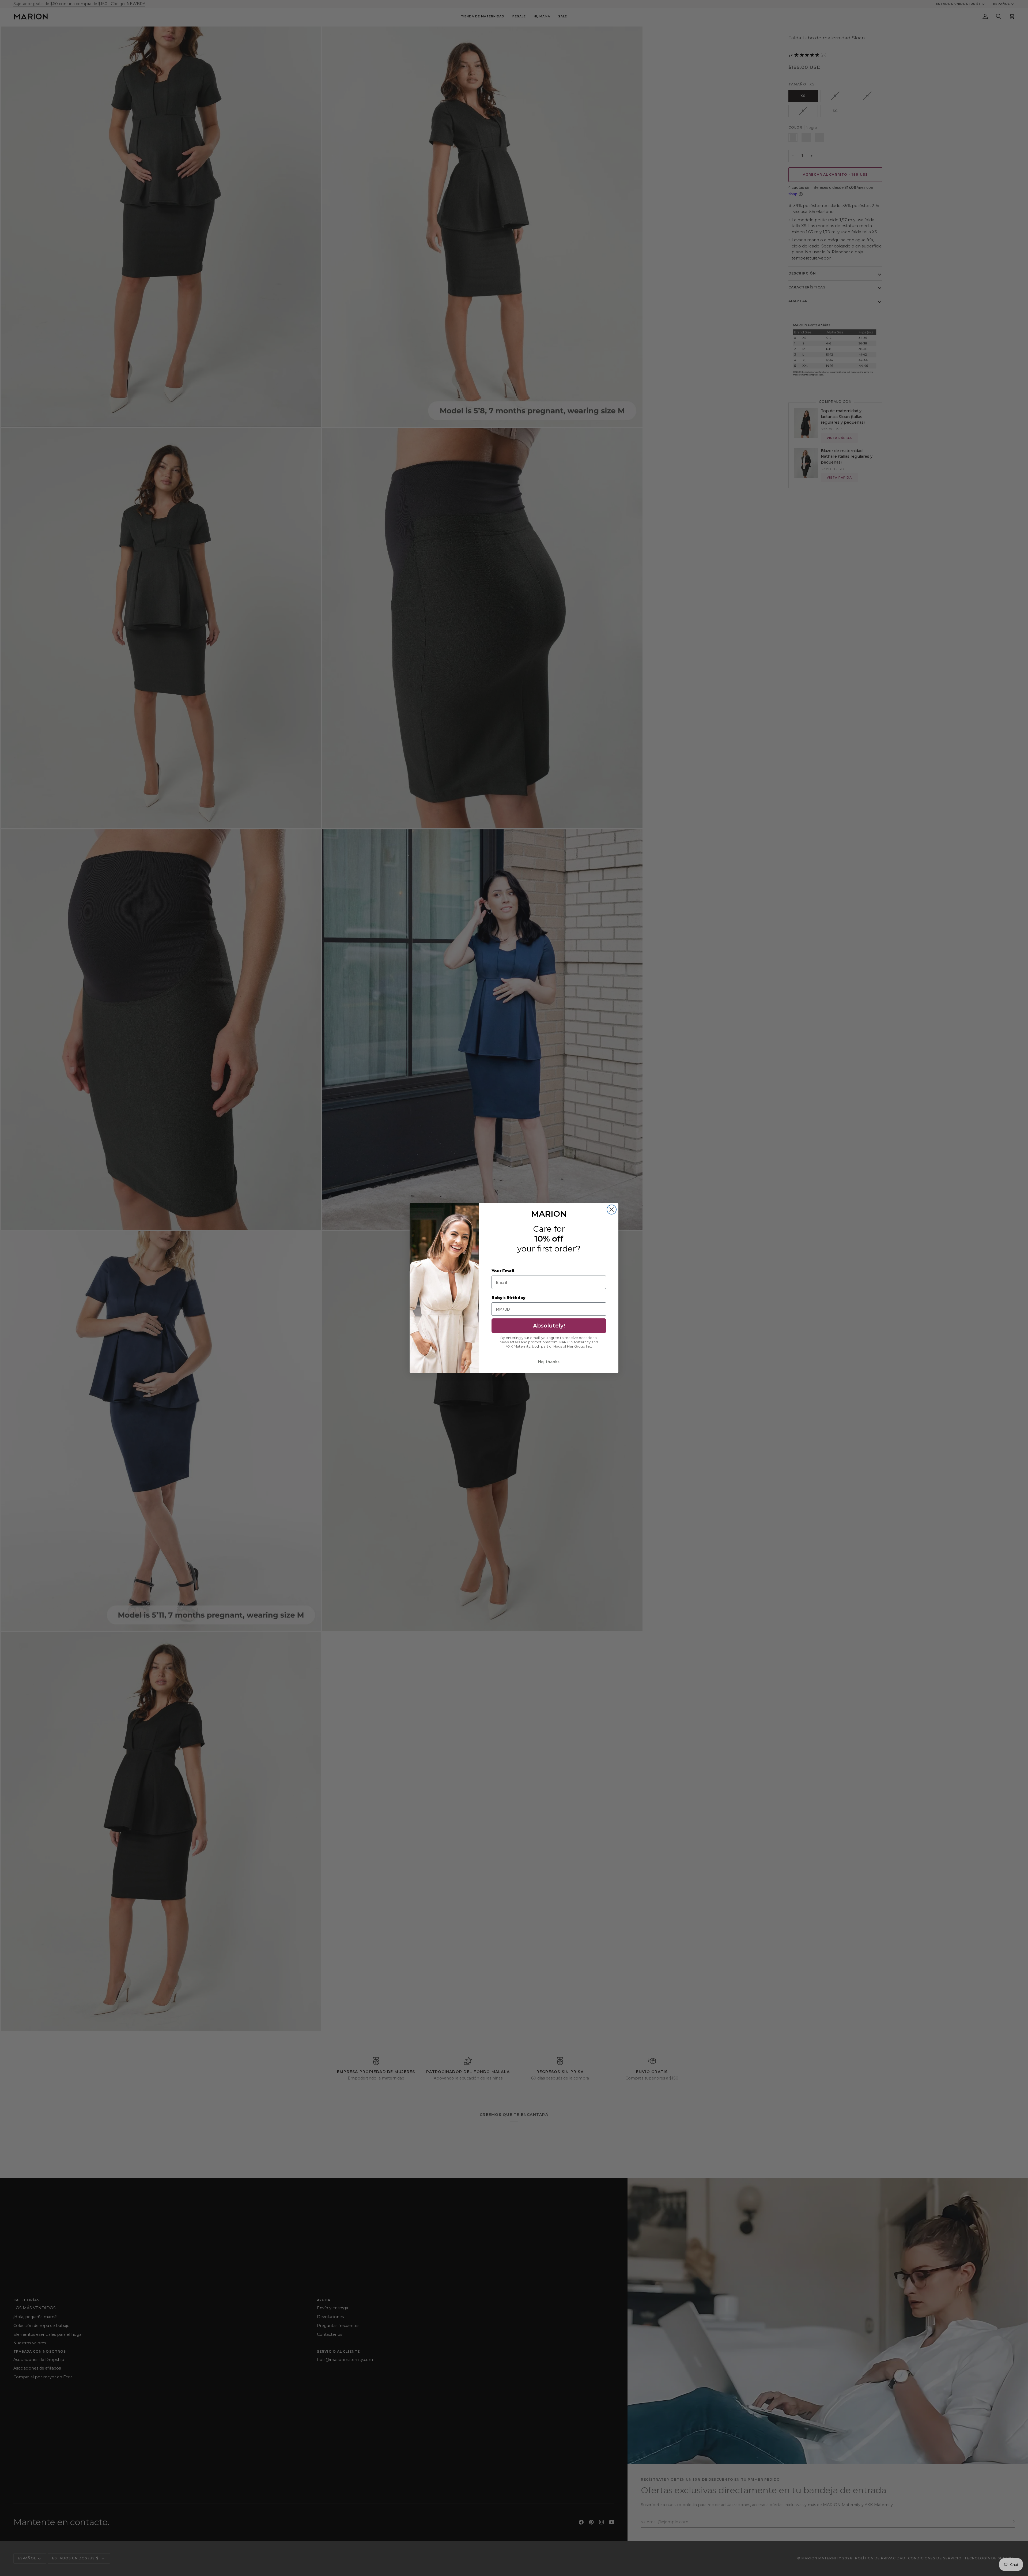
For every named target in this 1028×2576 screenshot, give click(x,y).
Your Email (503, 1271)
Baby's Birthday (509, 1298)
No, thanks (549, 1362)
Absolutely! (549, 1326)
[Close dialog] (612, 1210)
